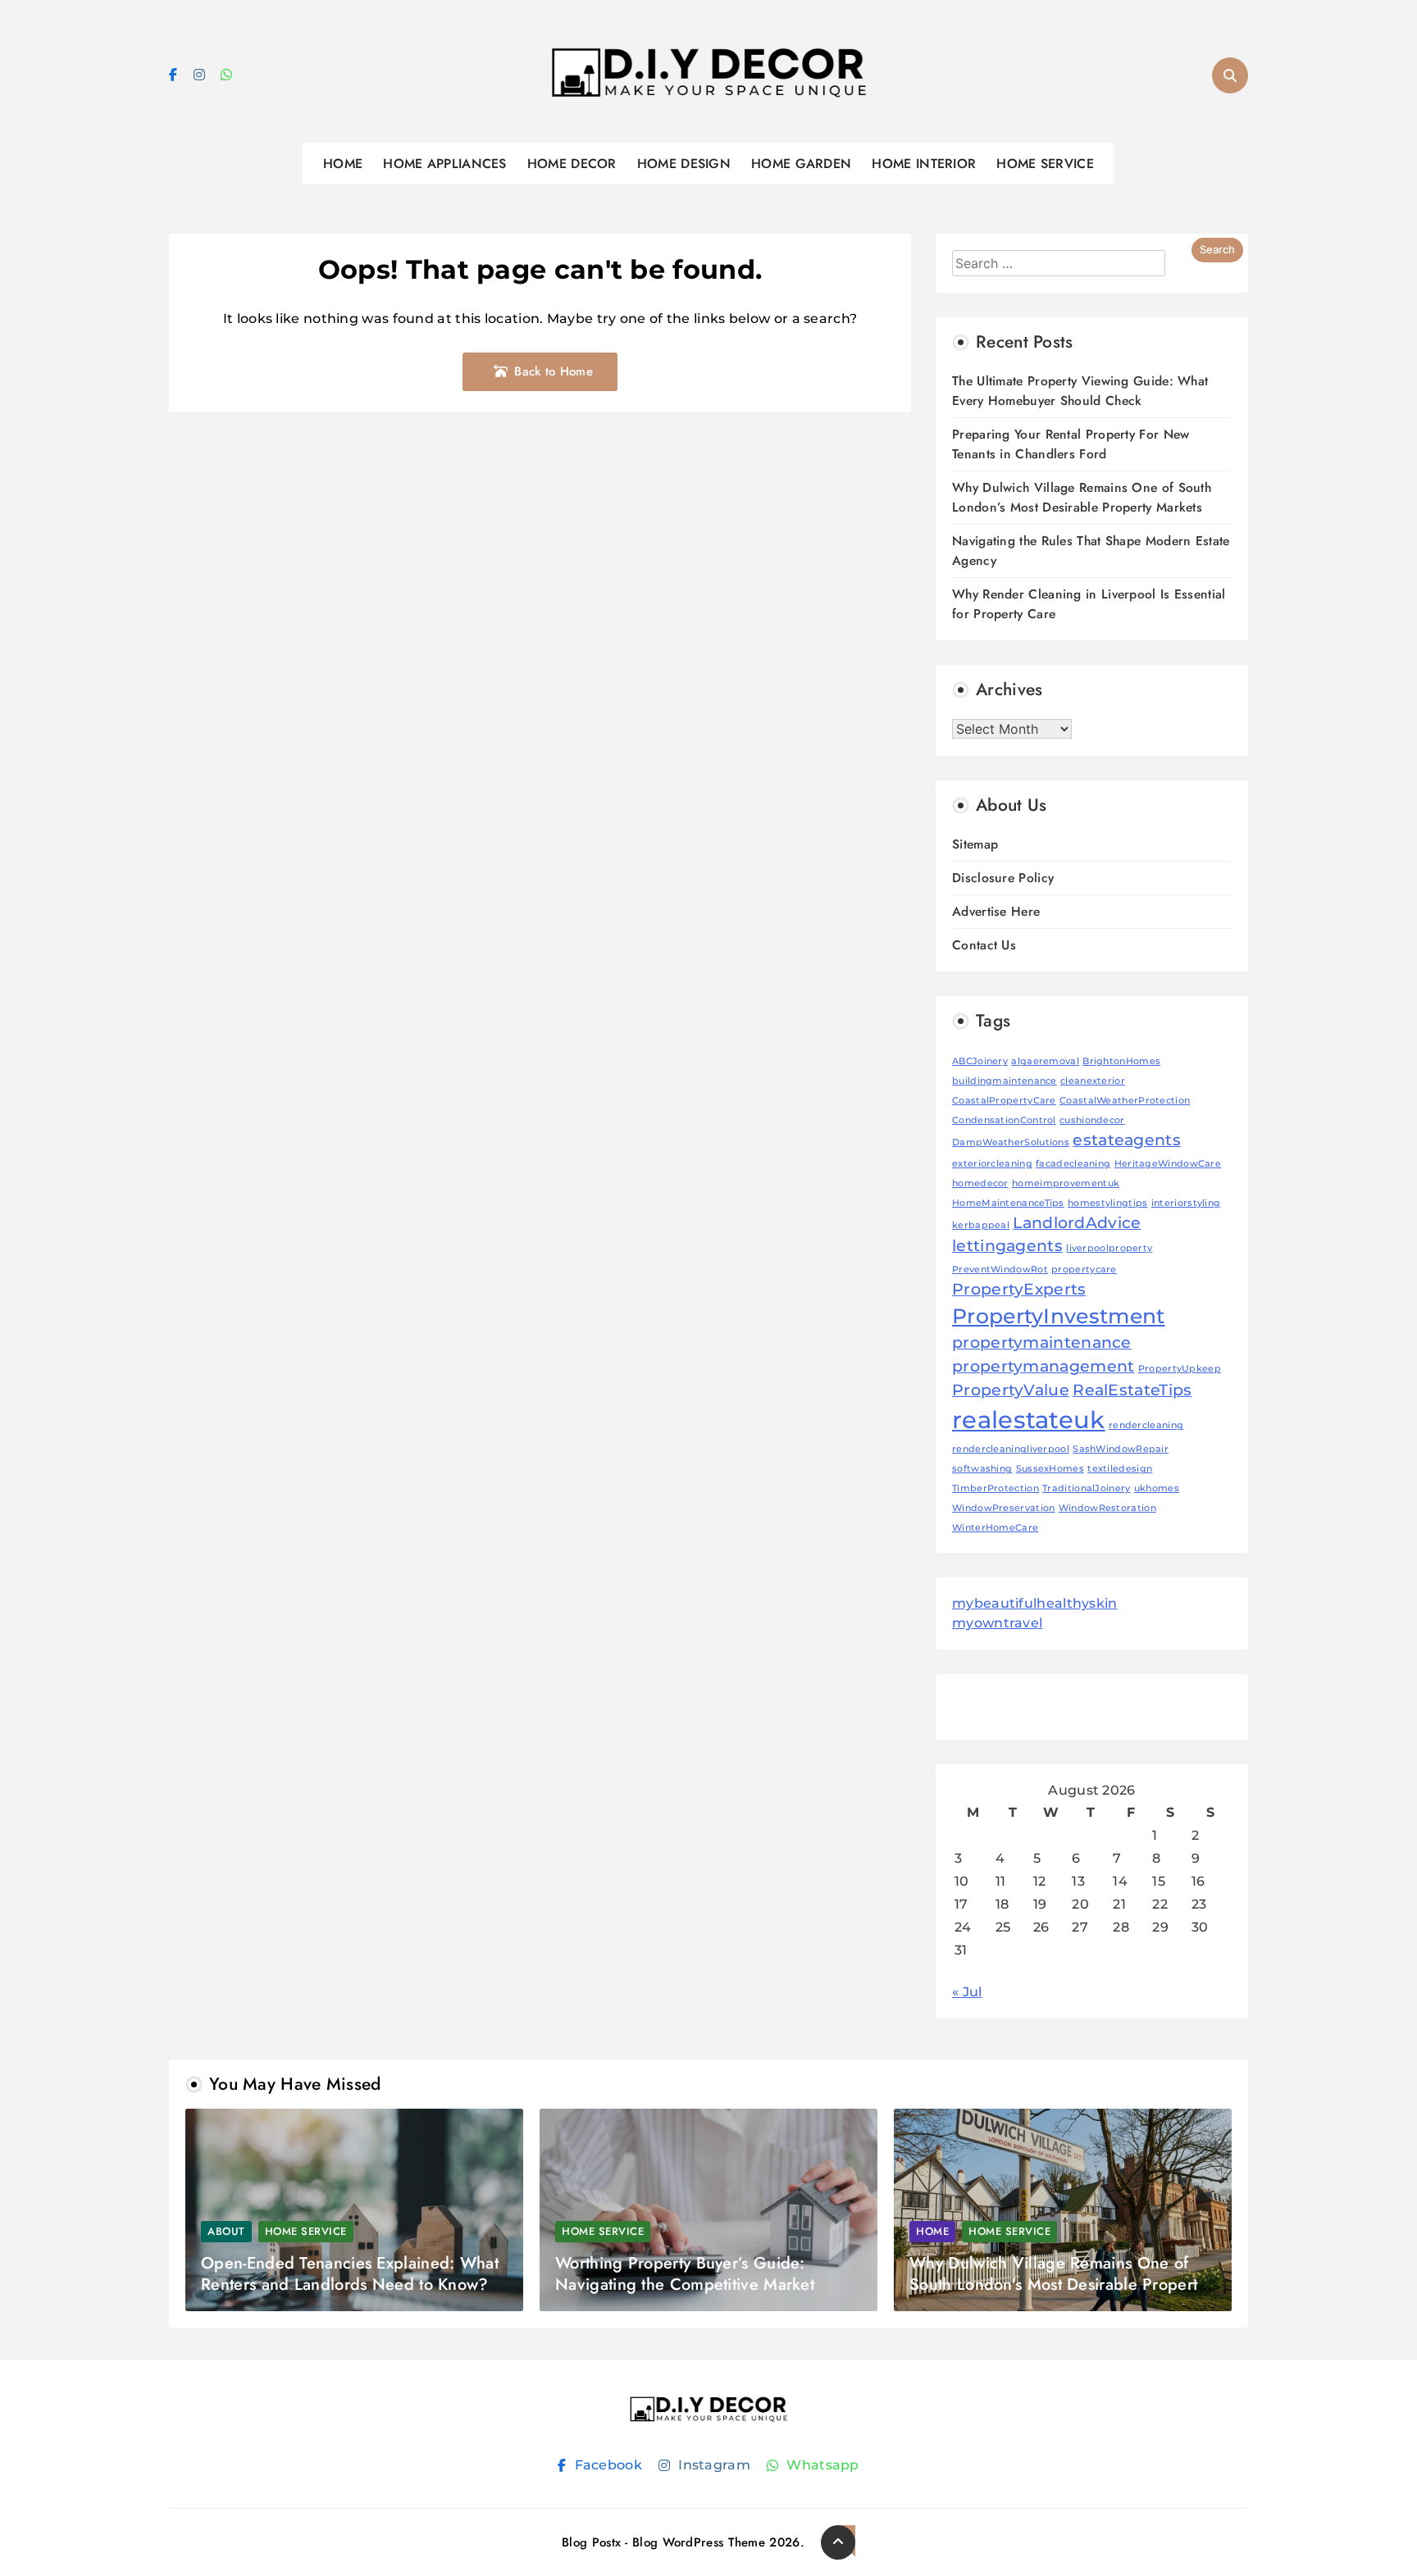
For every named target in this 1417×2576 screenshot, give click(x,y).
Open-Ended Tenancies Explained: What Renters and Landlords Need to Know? (350, 2274)
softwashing (982, 1469)
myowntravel (997, 1623)
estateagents (1127, 1140)
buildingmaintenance (1005, 1081)
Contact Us (984, 945)
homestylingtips (1108, 1203)
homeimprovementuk (1066, 1183)
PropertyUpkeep (1180, 1369)
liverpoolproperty (1109, 1248)
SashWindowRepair (1121, 1449)
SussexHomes (1050, 1469)
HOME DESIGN (684, 164)
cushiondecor (1092, 1120)
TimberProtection (996, 1488)
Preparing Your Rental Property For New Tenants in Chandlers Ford (1071, 444)
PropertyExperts (1019, 1289)
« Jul (967, 1992)
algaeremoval (1045, 1061)
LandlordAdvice (1077, 1223)
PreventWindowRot (1000, 1270)
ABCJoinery (980, 1061)
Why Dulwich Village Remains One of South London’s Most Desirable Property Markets (1082, 497)
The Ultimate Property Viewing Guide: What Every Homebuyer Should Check (1080, 391)
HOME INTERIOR (924, 164)
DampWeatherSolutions (1011, 1142)
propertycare (1084, 1270)
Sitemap (975, 844)
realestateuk (1029, 1420)
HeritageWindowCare (1168, 1164)
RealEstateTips (1132, 1390)
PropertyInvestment (1058, 1316)
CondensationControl (1004, 1120)
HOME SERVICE (1045, 164)
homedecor (980, 1183)
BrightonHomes (1121, 1061)
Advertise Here (996, 911)
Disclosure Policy (1003, 878)
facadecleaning (1073, 1164)
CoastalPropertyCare (1004, 1101)
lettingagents (1007, 1246)
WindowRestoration (1107, 1508)
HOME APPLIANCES (445, 164)
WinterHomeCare (995, 1528)
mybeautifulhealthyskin (1035, 1603)
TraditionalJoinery (1086, 1488)
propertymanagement (1043, 1366)
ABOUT (226, 2231)
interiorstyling (1186, 1203)
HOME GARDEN (801, 164)
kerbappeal (981, 1225)
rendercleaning (1146, 1425)
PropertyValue (1011, 1390)
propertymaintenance (1042, 1343)
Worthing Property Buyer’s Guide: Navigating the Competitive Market (685, 2274)
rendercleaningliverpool (1011, 1449)
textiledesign (1120, 1469)
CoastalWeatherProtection (1125, 1101)
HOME (343, 164)
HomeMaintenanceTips (1008, 1203)
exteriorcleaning (992, 1164)
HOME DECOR (572, 164)
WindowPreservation (1003, 1508)
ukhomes (1157, 1488)
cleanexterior (1093, 1081)
